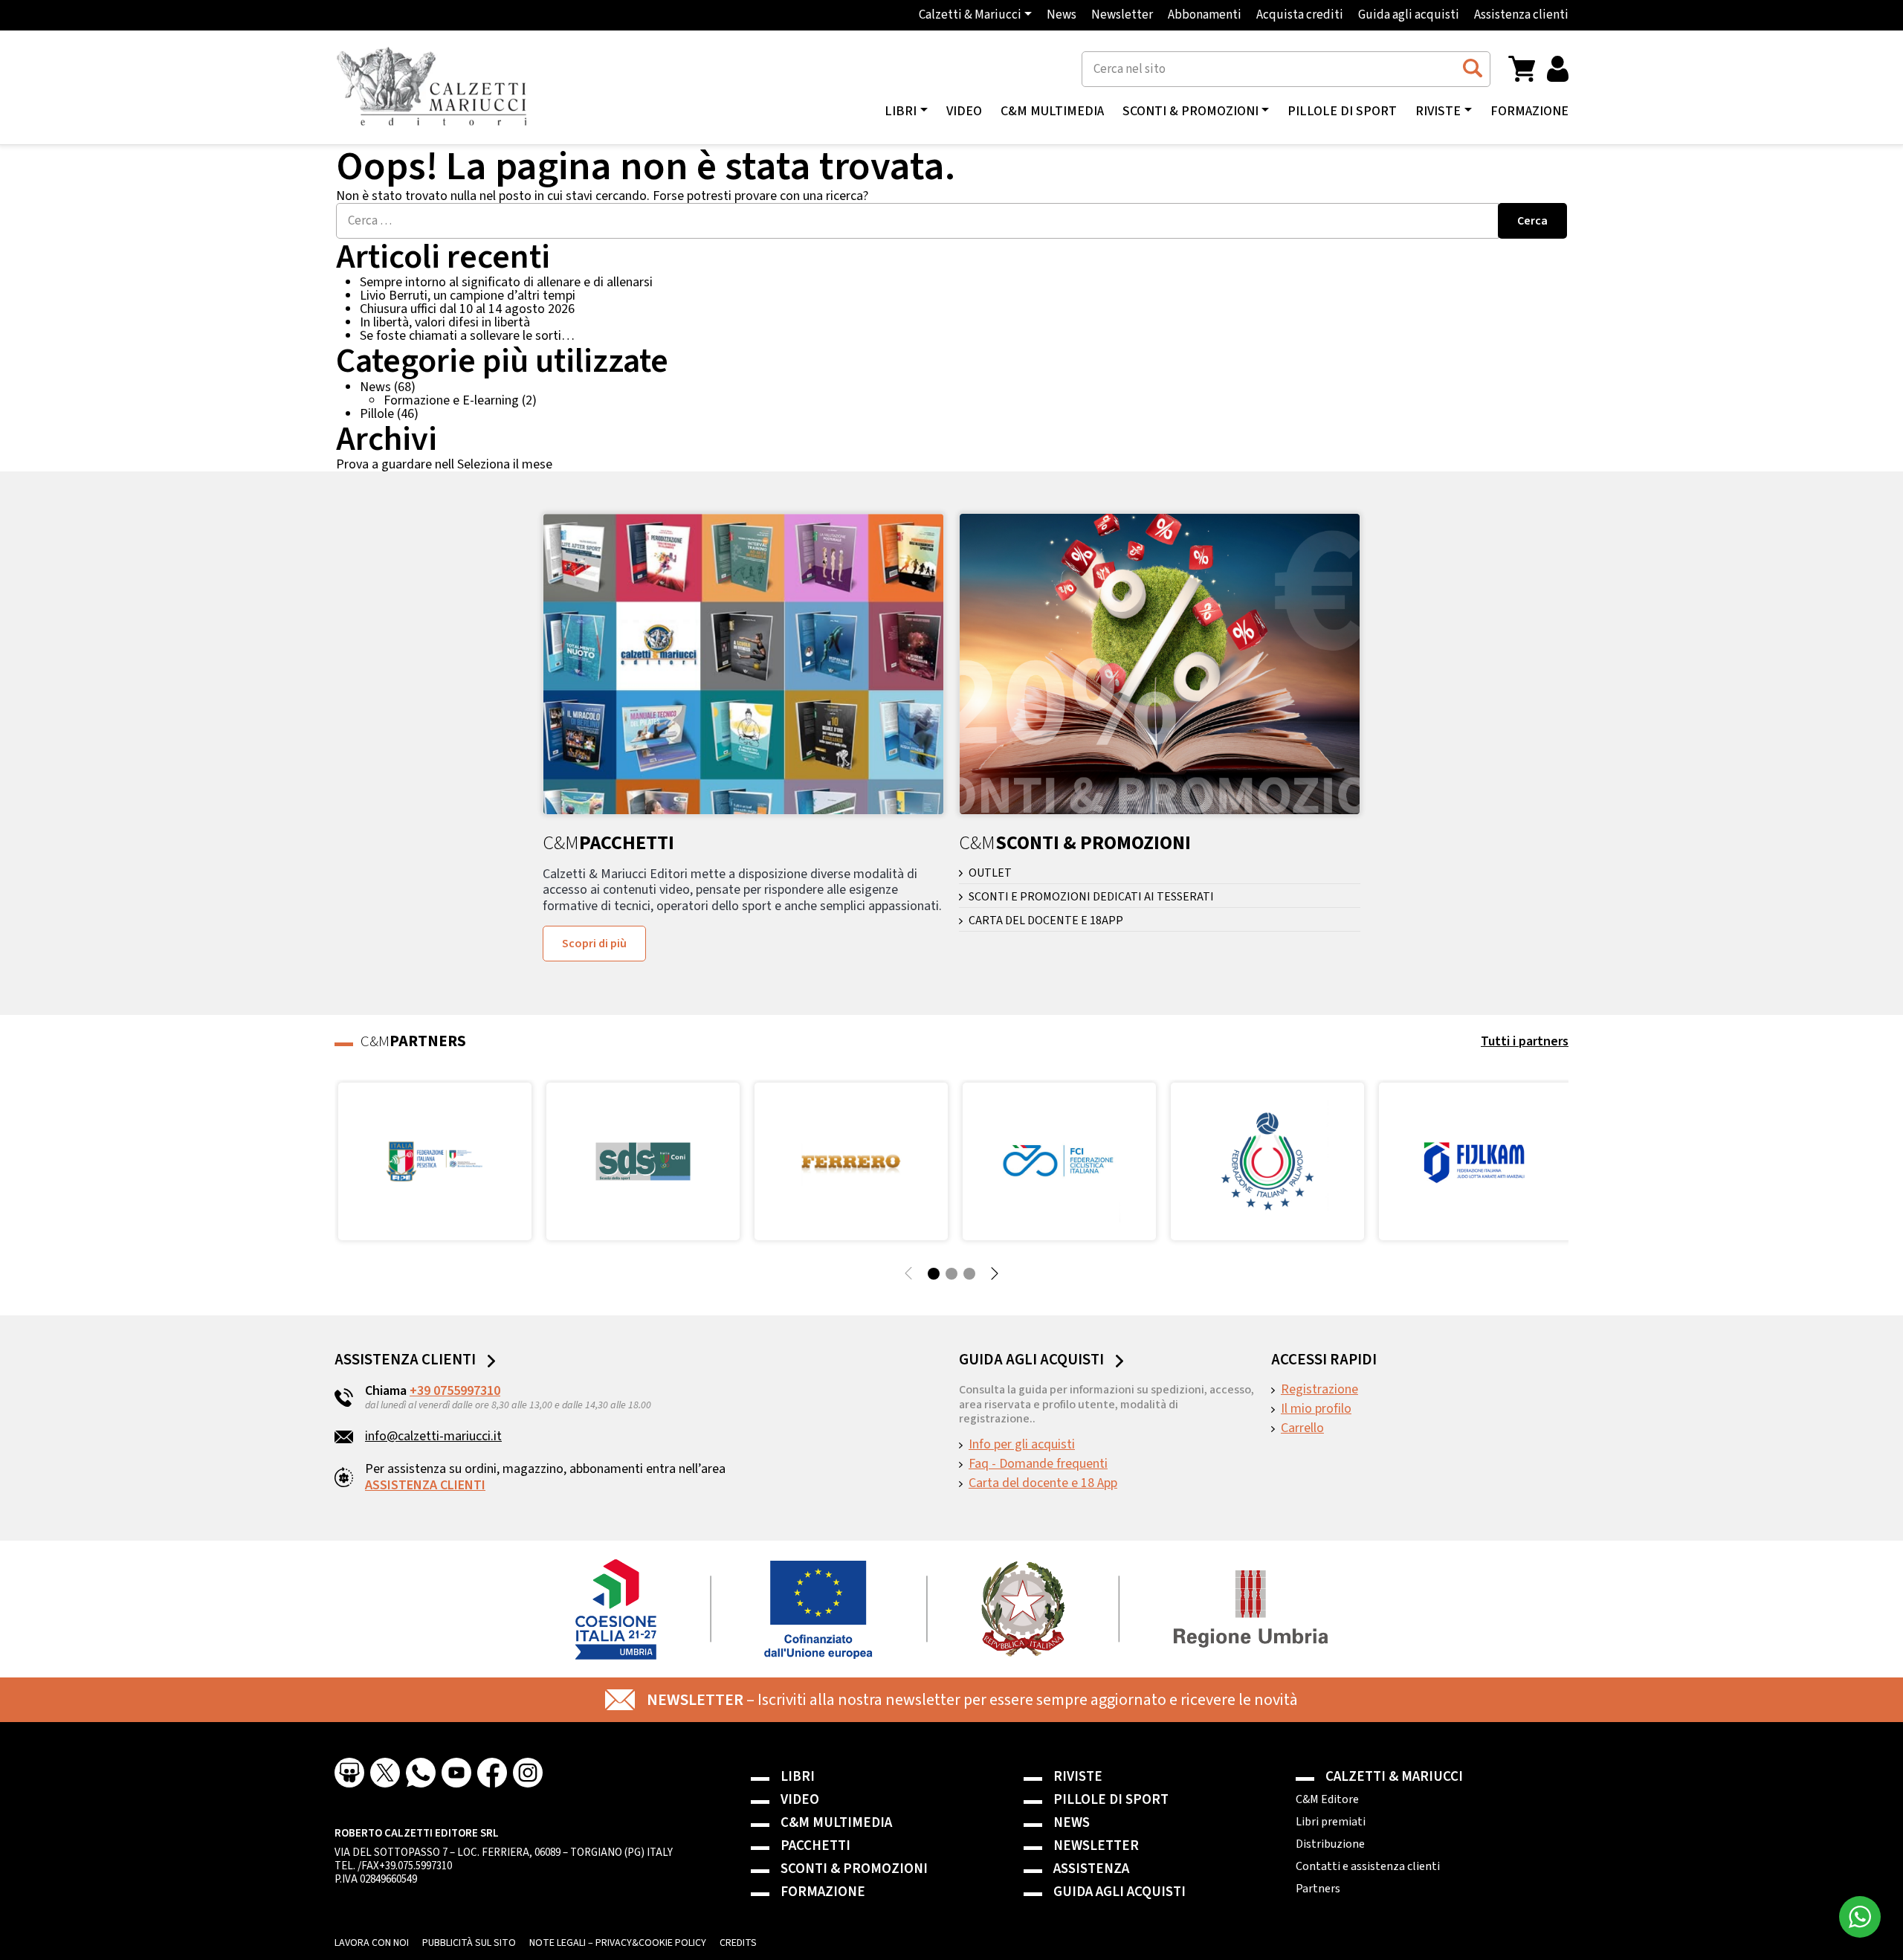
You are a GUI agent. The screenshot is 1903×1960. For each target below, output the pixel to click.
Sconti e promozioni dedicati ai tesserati (1091, 897)
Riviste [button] (1438, 112)
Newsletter (1122, 15)
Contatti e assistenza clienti (1368, 1866)
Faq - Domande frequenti (1038, 1464)
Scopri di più (594, 944)
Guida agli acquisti (1409, 15)
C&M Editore (1327, 1799)
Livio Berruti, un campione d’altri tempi (468, 296)
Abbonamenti (1205, 15)
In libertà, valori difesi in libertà (445, 322)
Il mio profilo (1316, 1409)
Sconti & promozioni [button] (1190, 112)
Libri (798, 1777)
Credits (738, 1943)
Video (964, 112)
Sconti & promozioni (854, 1869)
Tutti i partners (1525, 1041)
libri (901, 112)
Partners (1318, 1889)
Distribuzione (1330, 1844)
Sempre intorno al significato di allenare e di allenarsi (506, 282)
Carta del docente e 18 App (1043, 1483)
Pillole (377, 414)
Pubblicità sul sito (469, 1943)
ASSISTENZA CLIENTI (425, 1485)
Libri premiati (1331, 1822)
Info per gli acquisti (1022, 1445)
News (1062, 15)
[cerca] (1472, 68)
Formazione (1529, 112)
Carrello (1302, 1428)
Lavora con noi (372, 1943)
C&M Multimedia (1052, 112)
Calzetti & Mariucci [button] (970, 15)
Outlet (990, 873)
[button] (1522, 68)
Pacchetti (815, 1846)
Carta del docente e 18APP (1046, 921)
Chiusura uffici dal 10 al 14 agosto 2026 (467, 309)
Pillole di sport (1342, 112)
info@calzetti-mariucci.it (433, 1436)
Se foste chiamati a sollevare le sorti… (467, 336)
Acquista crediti (1300, 15)
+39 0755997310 (455, 1391)
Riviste (1078, 1777)
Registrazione (1319, 1390)
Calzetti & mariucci (1394, 1777)
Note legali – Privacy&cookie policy (618, 1943)
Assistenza (1091, 1869)
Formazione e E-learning (451, 400)
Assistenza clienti (1521, 15)
